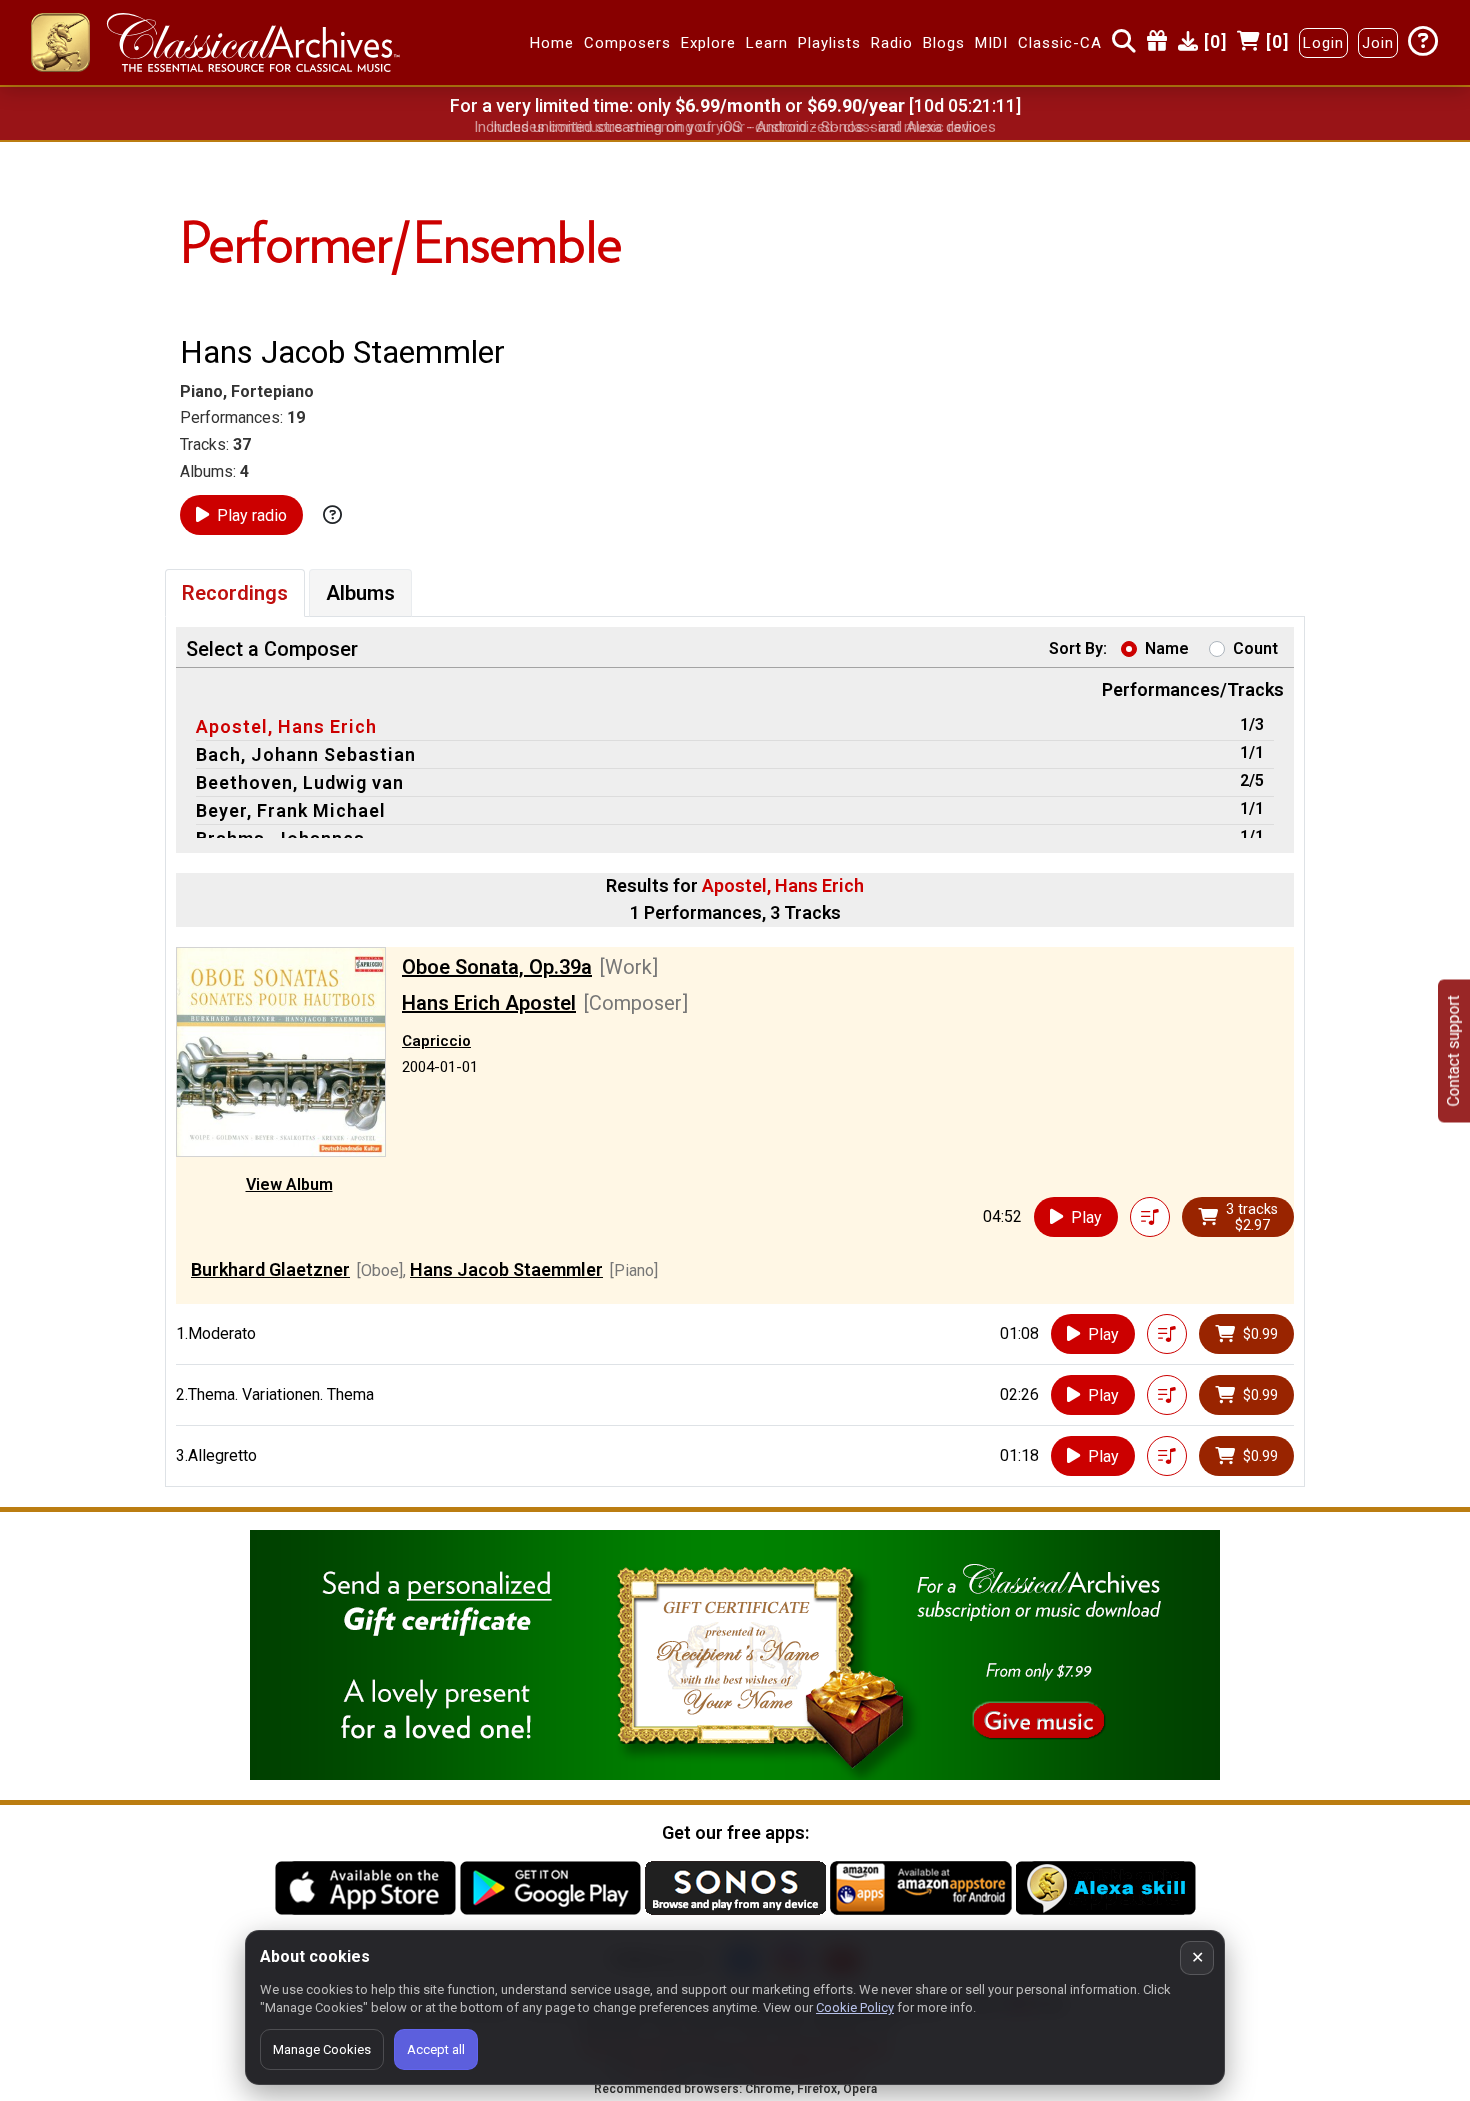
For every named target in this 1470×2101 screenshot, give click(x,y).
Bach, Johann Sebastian (306, 754)
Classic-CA (1060, 43)
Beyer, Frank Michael (291, 810)
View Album (289, 1184)
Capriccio (436, 1041)
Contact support (1453, 1050)
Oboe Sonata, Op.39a (497, 967)
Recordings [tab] (235, 593)
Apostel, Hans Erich (286, 726)
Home (552, 43)
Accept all (436, 2049)
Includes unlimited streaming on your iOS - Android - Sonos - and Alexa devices (735, 127)
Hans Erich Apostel (489, 1003)
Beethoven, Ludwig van (300, 782)
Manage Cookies (322, 2049)
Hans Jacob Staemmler (506, 1269)
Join (1378, 43)
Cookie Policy (855, 2007)
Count (1255, 648)
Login (1323, 43)
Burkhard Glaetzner (270, 1269)
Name (1167, 648)
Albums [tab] (360, 593)
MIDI (991, 43)
